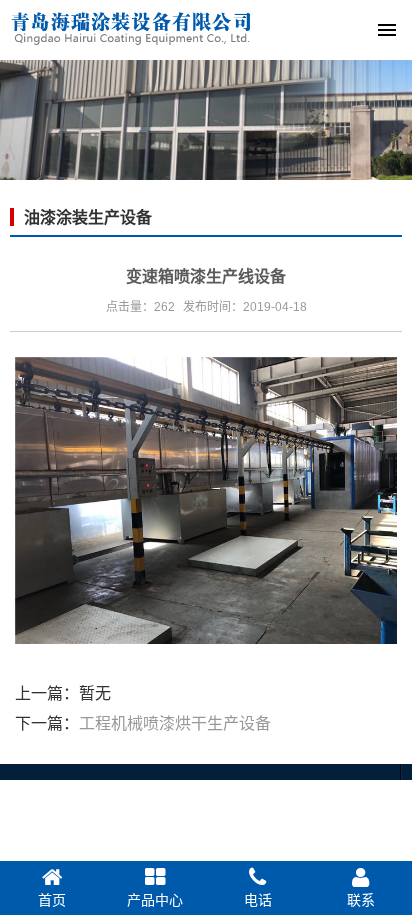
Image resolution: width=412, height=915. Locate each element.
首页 (52, 900)
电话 (258, 900)
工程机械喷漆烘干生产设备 (175, 723)
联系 (361, 900)
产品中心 (155, 900)
